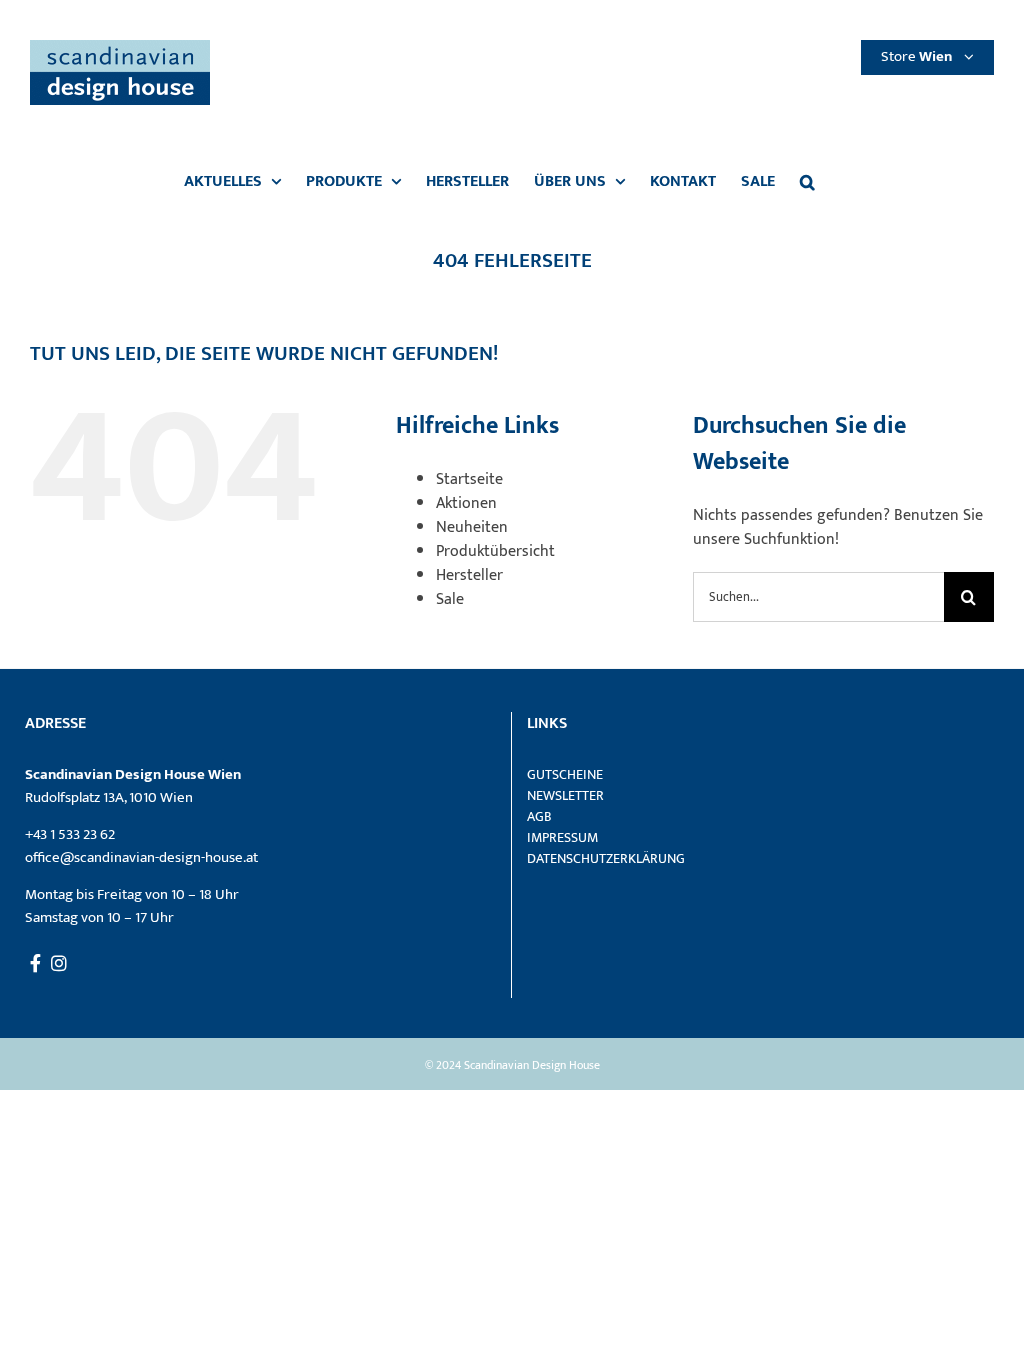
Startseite (469, 479)
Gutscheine (565, 774)
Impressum (562, 837)
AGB (539, 816)
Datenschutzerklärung (606, 858)
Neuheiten (472, 527)
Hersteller (469, 575)
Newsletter (565, 795)
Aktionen (466, 503)
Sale (450, 599)
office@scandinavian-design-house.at (141, 857)
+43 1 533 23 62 (70, 834)
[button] (807, 182)
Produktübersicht (495, 551)
